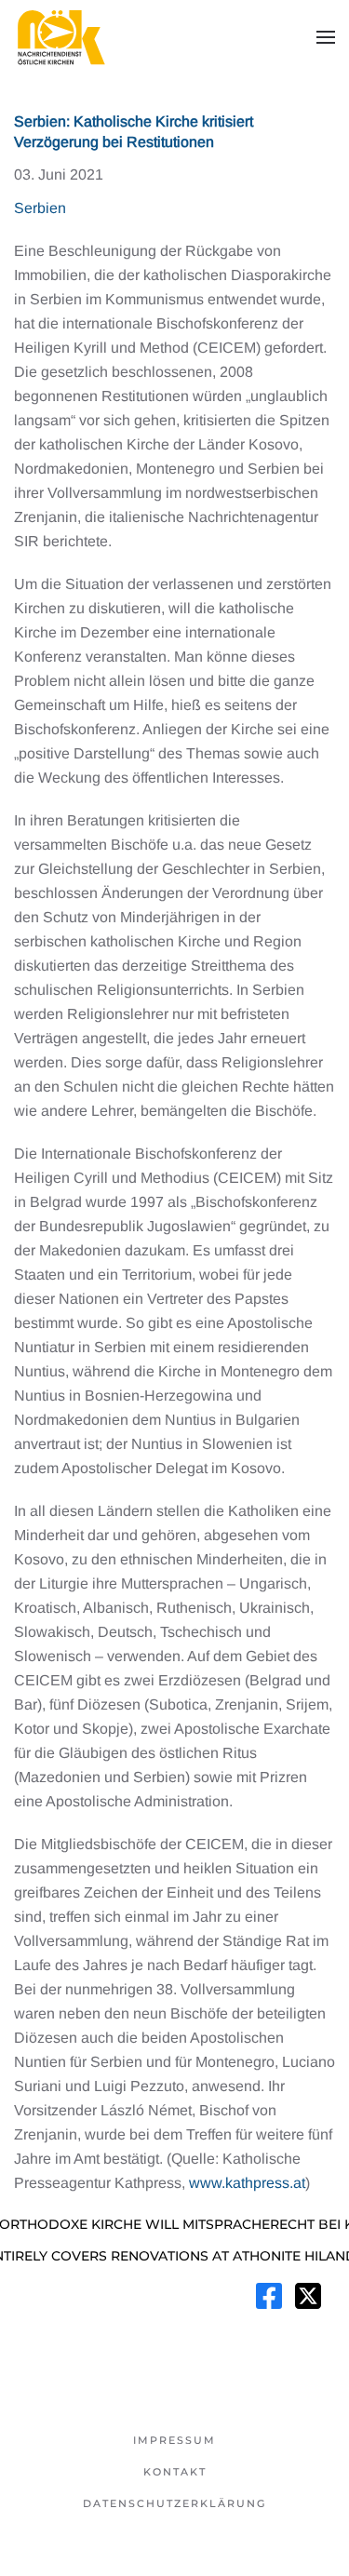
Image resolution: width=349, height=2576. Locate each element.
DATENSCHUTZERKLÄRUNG (174, 2503)
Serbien (40, 208)
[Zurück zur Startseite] (60, 37)
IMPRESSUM (174, 2440)
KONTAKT (175, 2472)
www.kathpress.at (247, 2183)
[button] (326, 37)
